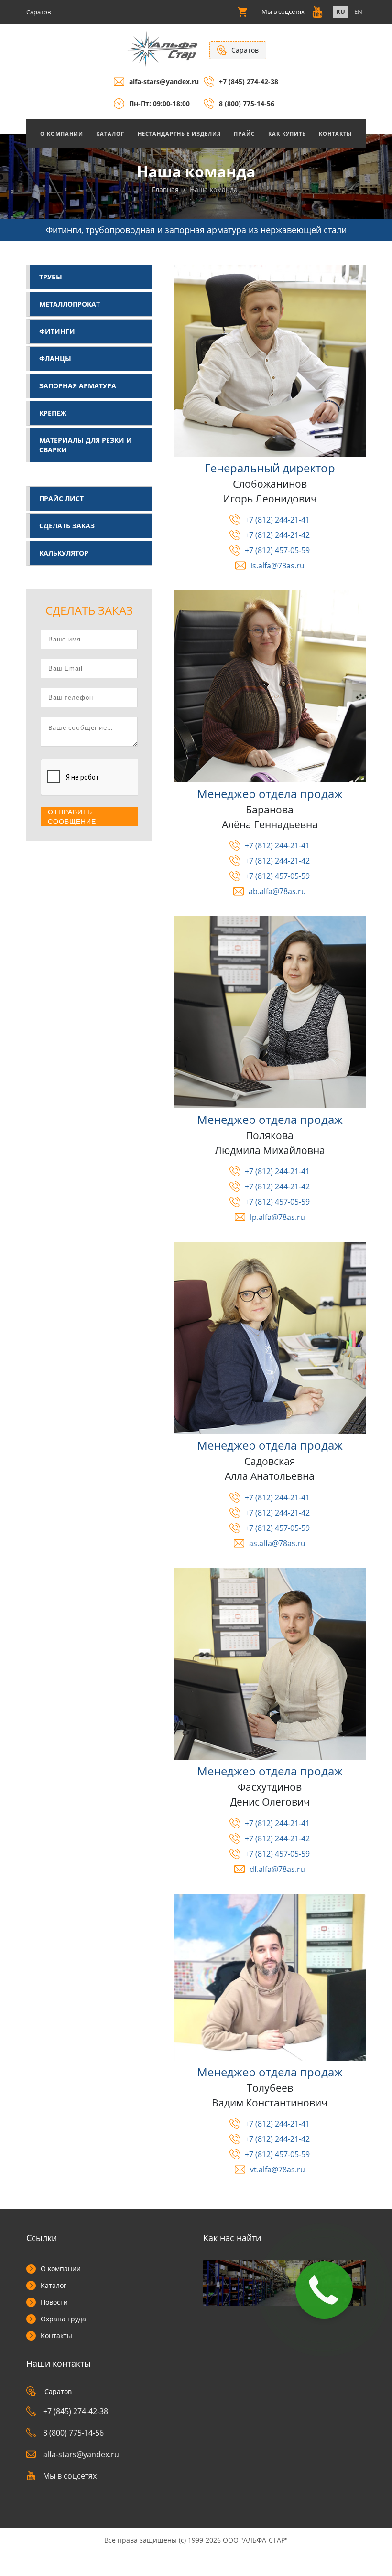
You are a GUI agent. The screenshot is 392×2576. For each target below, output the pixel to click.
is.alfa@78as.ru (278, 566)
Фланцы (55, 358)
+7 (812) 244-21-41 (277, 520)
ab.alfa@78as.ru (277, 891)
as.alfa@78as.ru (277, 1543)
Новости (54, 2302)
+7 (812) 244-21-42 (277, 535)
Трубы (51, 277)
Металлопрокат (70, 304)
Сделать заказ (67, 526)
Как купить (287, 134)
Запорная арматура (78, 386)
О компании (61, 2269)
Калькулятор (64, 553)
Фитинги (57, 331)
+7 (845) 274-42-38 (249, 81)
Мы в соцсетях (70, 2476)
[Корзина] (242, 12)
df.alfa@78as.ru (277, 1869)
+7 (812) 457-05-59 (277, 550)
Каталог (110, 134)
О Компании (62, 134)
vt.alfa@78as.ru (278, 2170)
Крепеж (53, 413)
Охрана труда (63, 2319)
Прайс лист (61, 498)
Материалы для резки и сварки (86, 445)
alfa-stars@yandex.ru (164, 81)
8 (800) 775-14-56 (247, 103)
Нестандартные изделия (179, 134)
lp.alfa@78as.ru (278, 1217)
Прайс (244, 134)
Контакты (335, 134)
